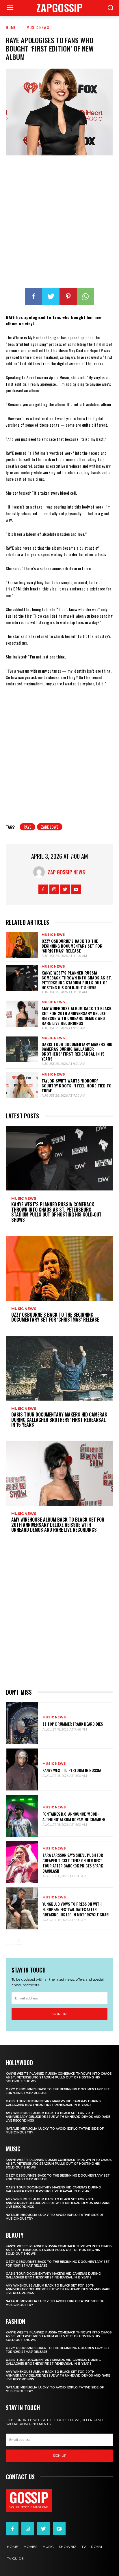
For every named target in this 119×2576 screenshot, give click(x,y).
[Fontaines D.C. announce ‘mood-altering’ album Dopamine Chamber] (22, 1816)
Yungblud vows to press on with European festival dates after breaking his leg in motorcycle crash (77, 1909)
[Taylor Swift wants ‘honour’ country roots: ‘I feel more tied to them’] (22, 1085)
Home (11, 27)
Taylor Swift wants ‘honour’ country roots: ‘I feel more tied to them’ (77, 1086)
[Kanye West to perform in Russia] (22, 1769)
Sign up (59, 2014)
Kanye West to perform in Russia (72, 1770)
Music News (38, 27)
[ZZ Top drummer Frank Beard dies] (22, 1723)
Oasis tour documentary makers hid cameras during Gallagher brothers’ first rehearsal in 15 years (77, 1051)
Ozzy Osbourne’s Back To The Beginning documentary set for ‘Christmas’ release (72, 946)
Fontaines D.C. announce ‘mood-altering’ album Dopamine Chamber (74, 1816)
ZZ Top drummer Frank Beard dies (73, 1724)
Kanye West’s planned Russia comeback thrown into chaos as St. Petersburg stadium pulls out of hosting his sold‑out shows (77, 980)
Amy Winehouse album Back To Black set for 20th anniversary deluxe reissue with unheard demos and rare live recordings (77, 1015)
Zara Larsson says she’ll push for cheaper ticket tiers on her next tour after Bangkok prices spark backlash (73, 1863)
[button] (110, 8)
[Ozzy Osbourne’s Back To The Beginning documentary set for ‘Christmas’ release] (22, 945)
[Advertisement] (59, 223)
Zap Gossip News (66, 872)
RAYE (27, 827)
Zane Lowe (50, 827)
